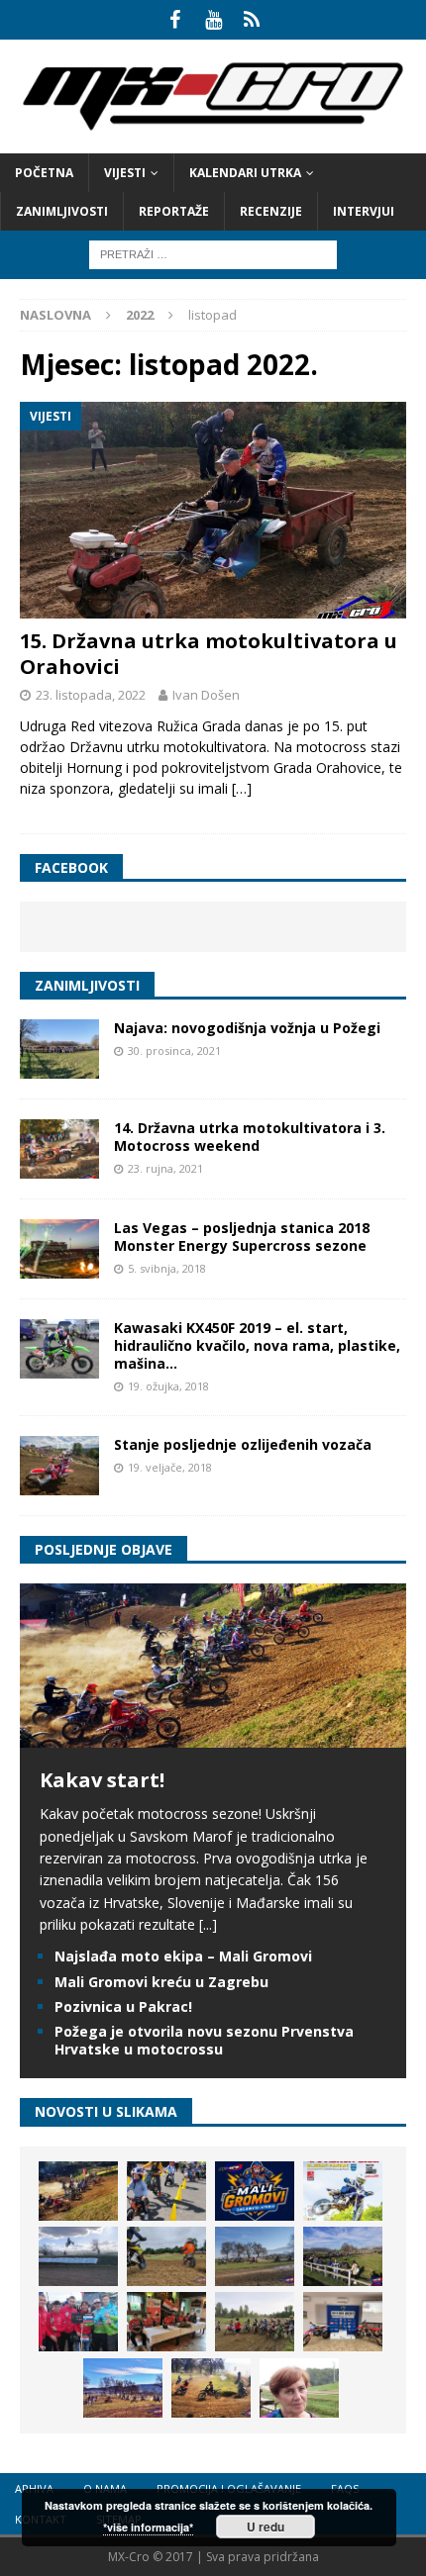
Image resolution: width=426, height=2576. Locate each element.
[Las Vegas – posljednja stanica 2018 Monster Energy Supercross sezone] (59, 1249)
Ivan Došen (206, 695)
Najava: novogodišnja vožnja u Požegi (247, 1028)
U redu (266, 2527)
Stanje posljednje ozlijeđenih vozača (243, 1444)
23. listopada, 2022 (91, 695)
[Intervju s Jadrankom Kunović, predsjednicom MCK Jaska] (299, 2388)
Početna (44, 173)
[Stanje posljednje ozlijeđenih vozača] (59, 1466)
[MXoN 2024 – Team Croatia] (78, 2322)
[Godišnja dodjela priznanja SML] (343, 2322)
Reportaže (174, 211)
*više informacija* (148, 2527)
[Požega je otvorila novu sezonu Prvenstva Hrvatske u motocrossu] (78, 2256)
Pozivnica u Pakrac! (123, 2006)
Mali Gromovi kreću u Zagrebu (161, 1982)
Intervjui (364, 211)
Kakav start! (102, 1780)
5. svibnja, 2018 (167, 1268)
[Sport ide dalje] (166, 2256)
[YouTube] (213, 20)
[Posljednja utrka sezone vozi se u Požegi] (211, 2388)
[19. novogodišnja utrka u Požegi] (343, 2256)
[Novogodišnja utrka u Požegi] (123, 2388)
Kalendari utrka (245, 173)
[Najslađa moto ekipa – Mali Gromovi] (166, 2191)
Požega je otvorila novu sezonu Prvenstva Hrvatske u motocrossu (204, 2040)
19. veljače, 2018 (170, 1467)
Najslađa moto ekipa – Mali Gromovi (183, 1956)
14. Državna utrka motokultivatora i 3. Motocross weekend (250, 1137)
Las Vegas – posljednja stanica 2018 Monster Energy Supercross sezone (242, 1237)
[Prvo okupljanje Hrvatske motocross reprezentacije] (255, 2322)
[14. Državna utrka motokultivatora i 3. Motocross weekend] (59, 1149)
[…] (242, 788)
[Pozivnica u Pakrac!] (343, 2191)
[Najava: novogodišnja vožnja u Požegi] (59, 1049)
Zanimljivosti (62, 211)
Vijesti (125, 173)
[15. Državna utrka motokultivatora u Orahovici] (213, 510)
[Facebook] (175, 20)
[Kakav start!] (213, 1736)
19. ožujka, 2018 (168, 1386)
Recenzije (271, 211)
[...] (208, 1924)
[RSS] (252, 20)
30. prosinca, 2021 (174, 1050)
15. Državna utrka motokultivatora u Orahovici (209, 654)
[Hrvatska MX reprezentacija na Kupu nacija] (166, 2322)
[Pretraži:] (213, 253)
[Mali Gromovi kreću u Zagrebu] (255, 2191)
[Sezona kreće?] (255, 2256)
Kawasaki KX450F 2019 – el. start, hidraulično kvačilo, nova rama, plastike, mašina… (257, 1345)
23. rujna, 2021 (165, 1168)
